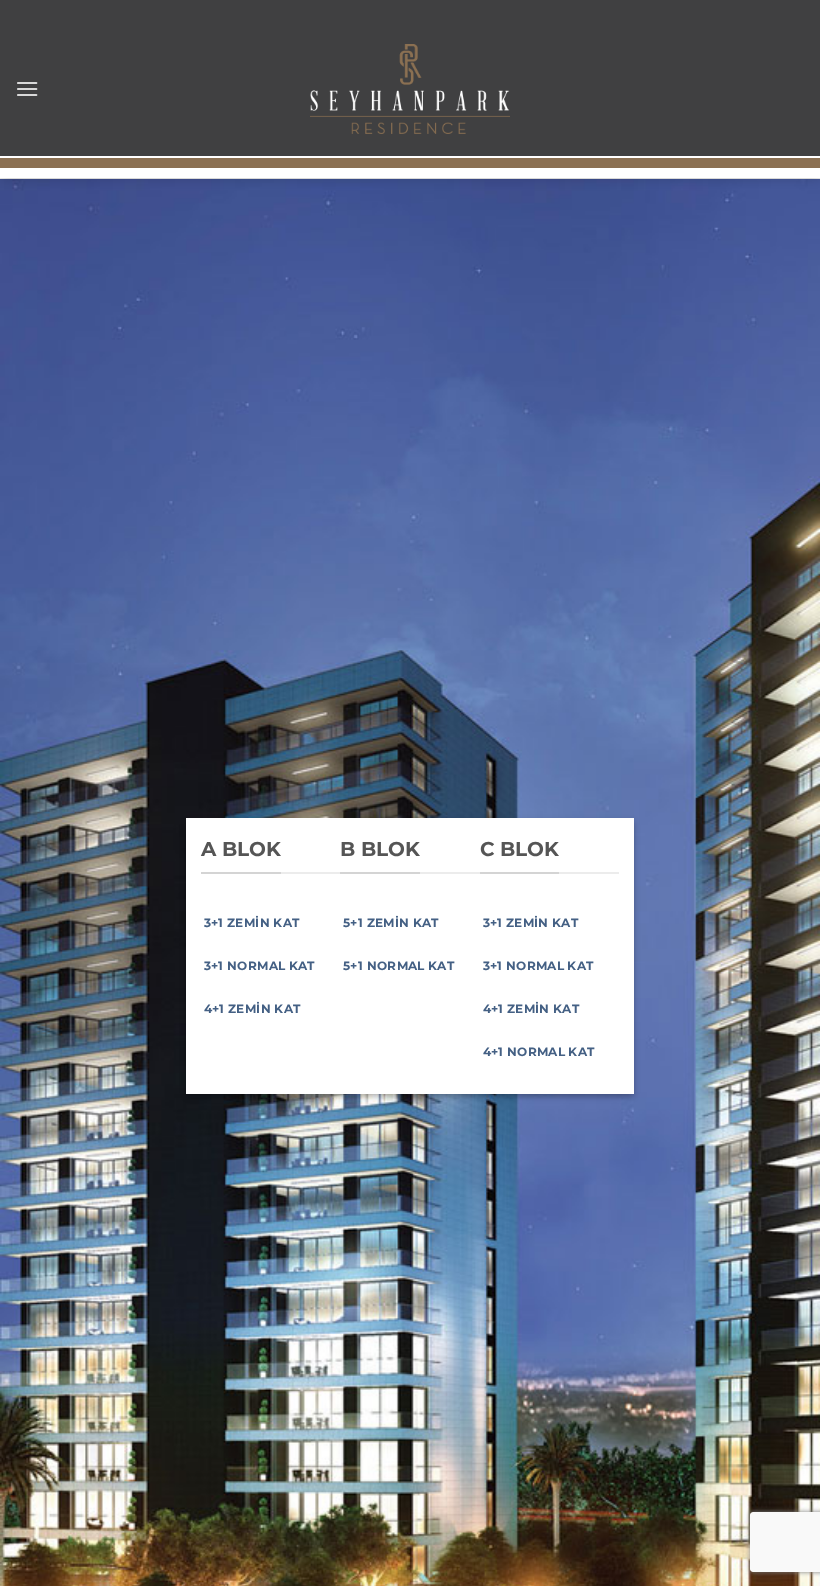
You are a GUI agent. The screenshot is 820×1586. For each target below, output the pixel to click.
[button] (27, 88)
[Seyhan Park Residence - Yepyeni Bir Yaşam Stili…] (410, 89)
